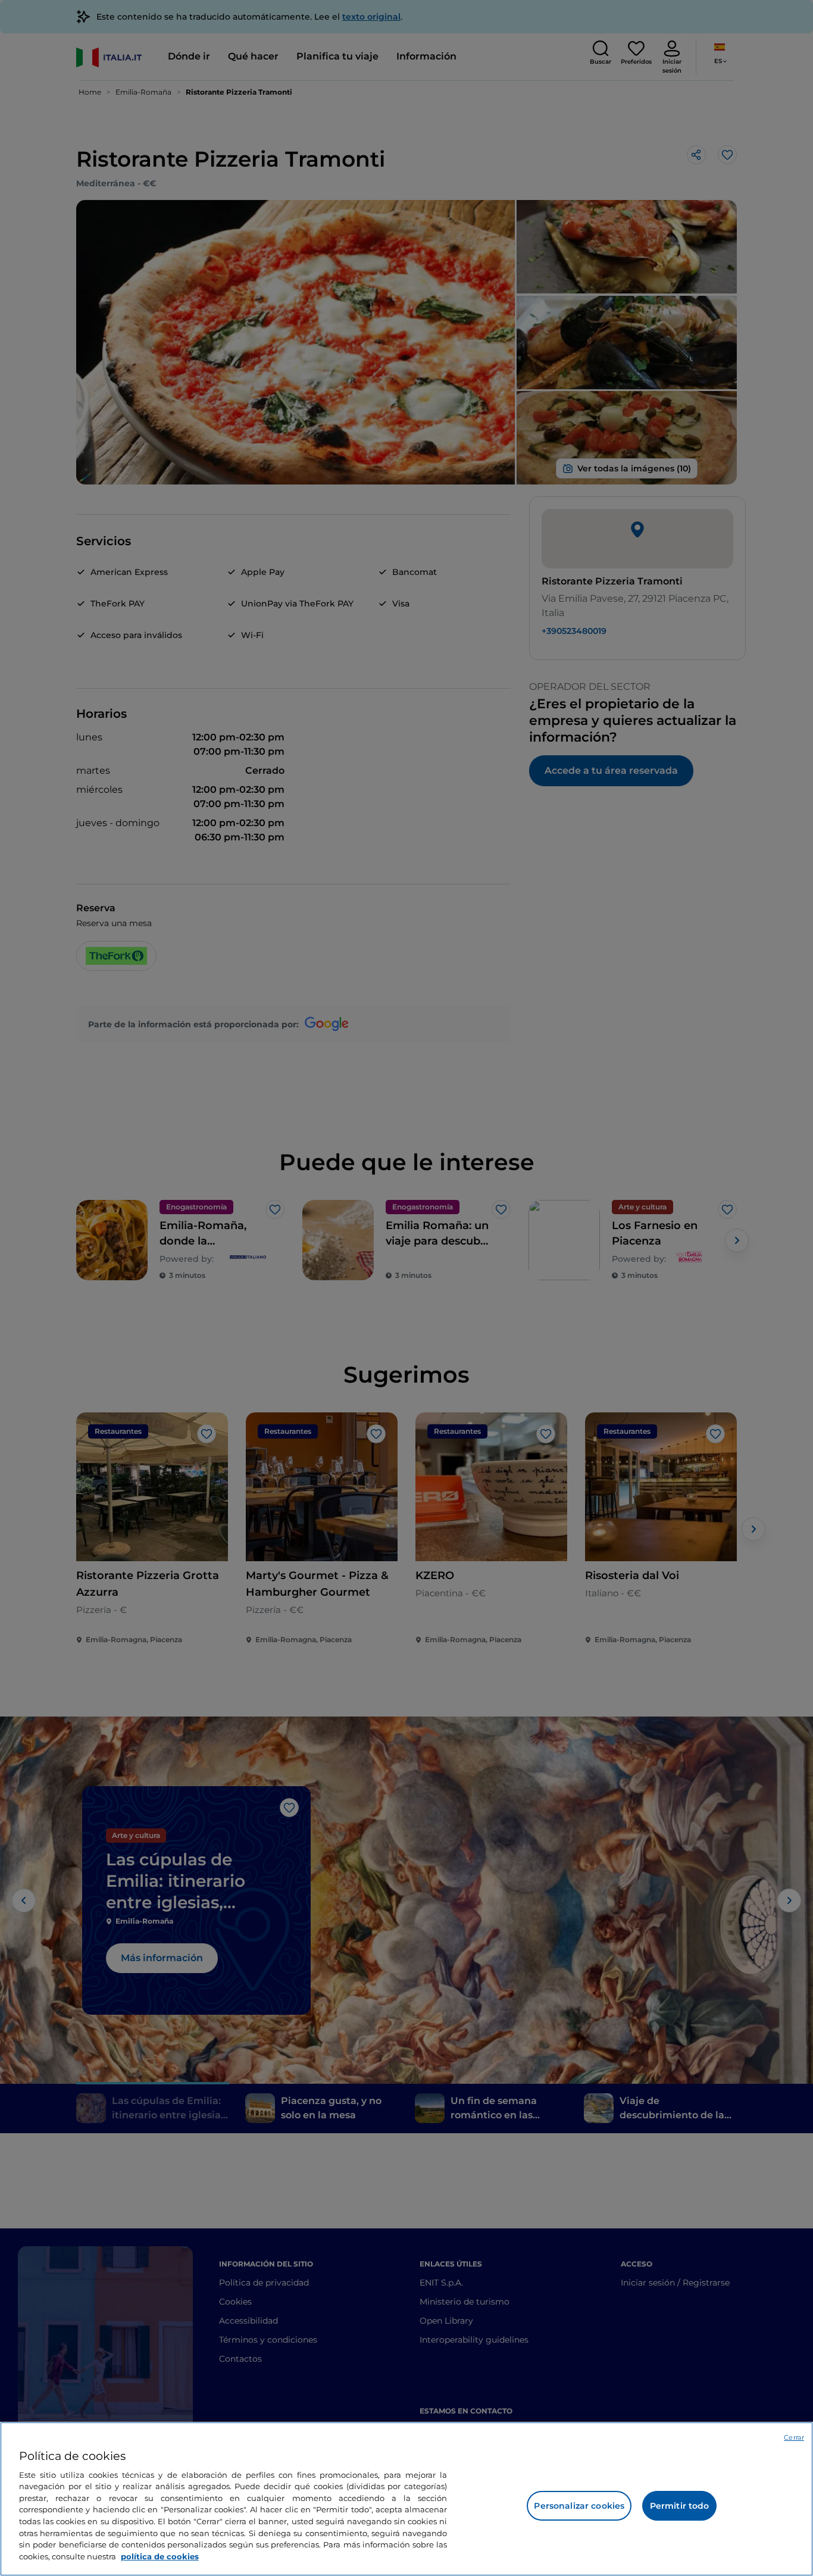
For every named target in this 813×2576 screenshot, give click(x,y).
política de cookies (160, 2556)
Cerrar (794, 2437)
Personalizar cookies (579, 2506)
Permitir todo (680, 2506)
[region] (406, 2499)
